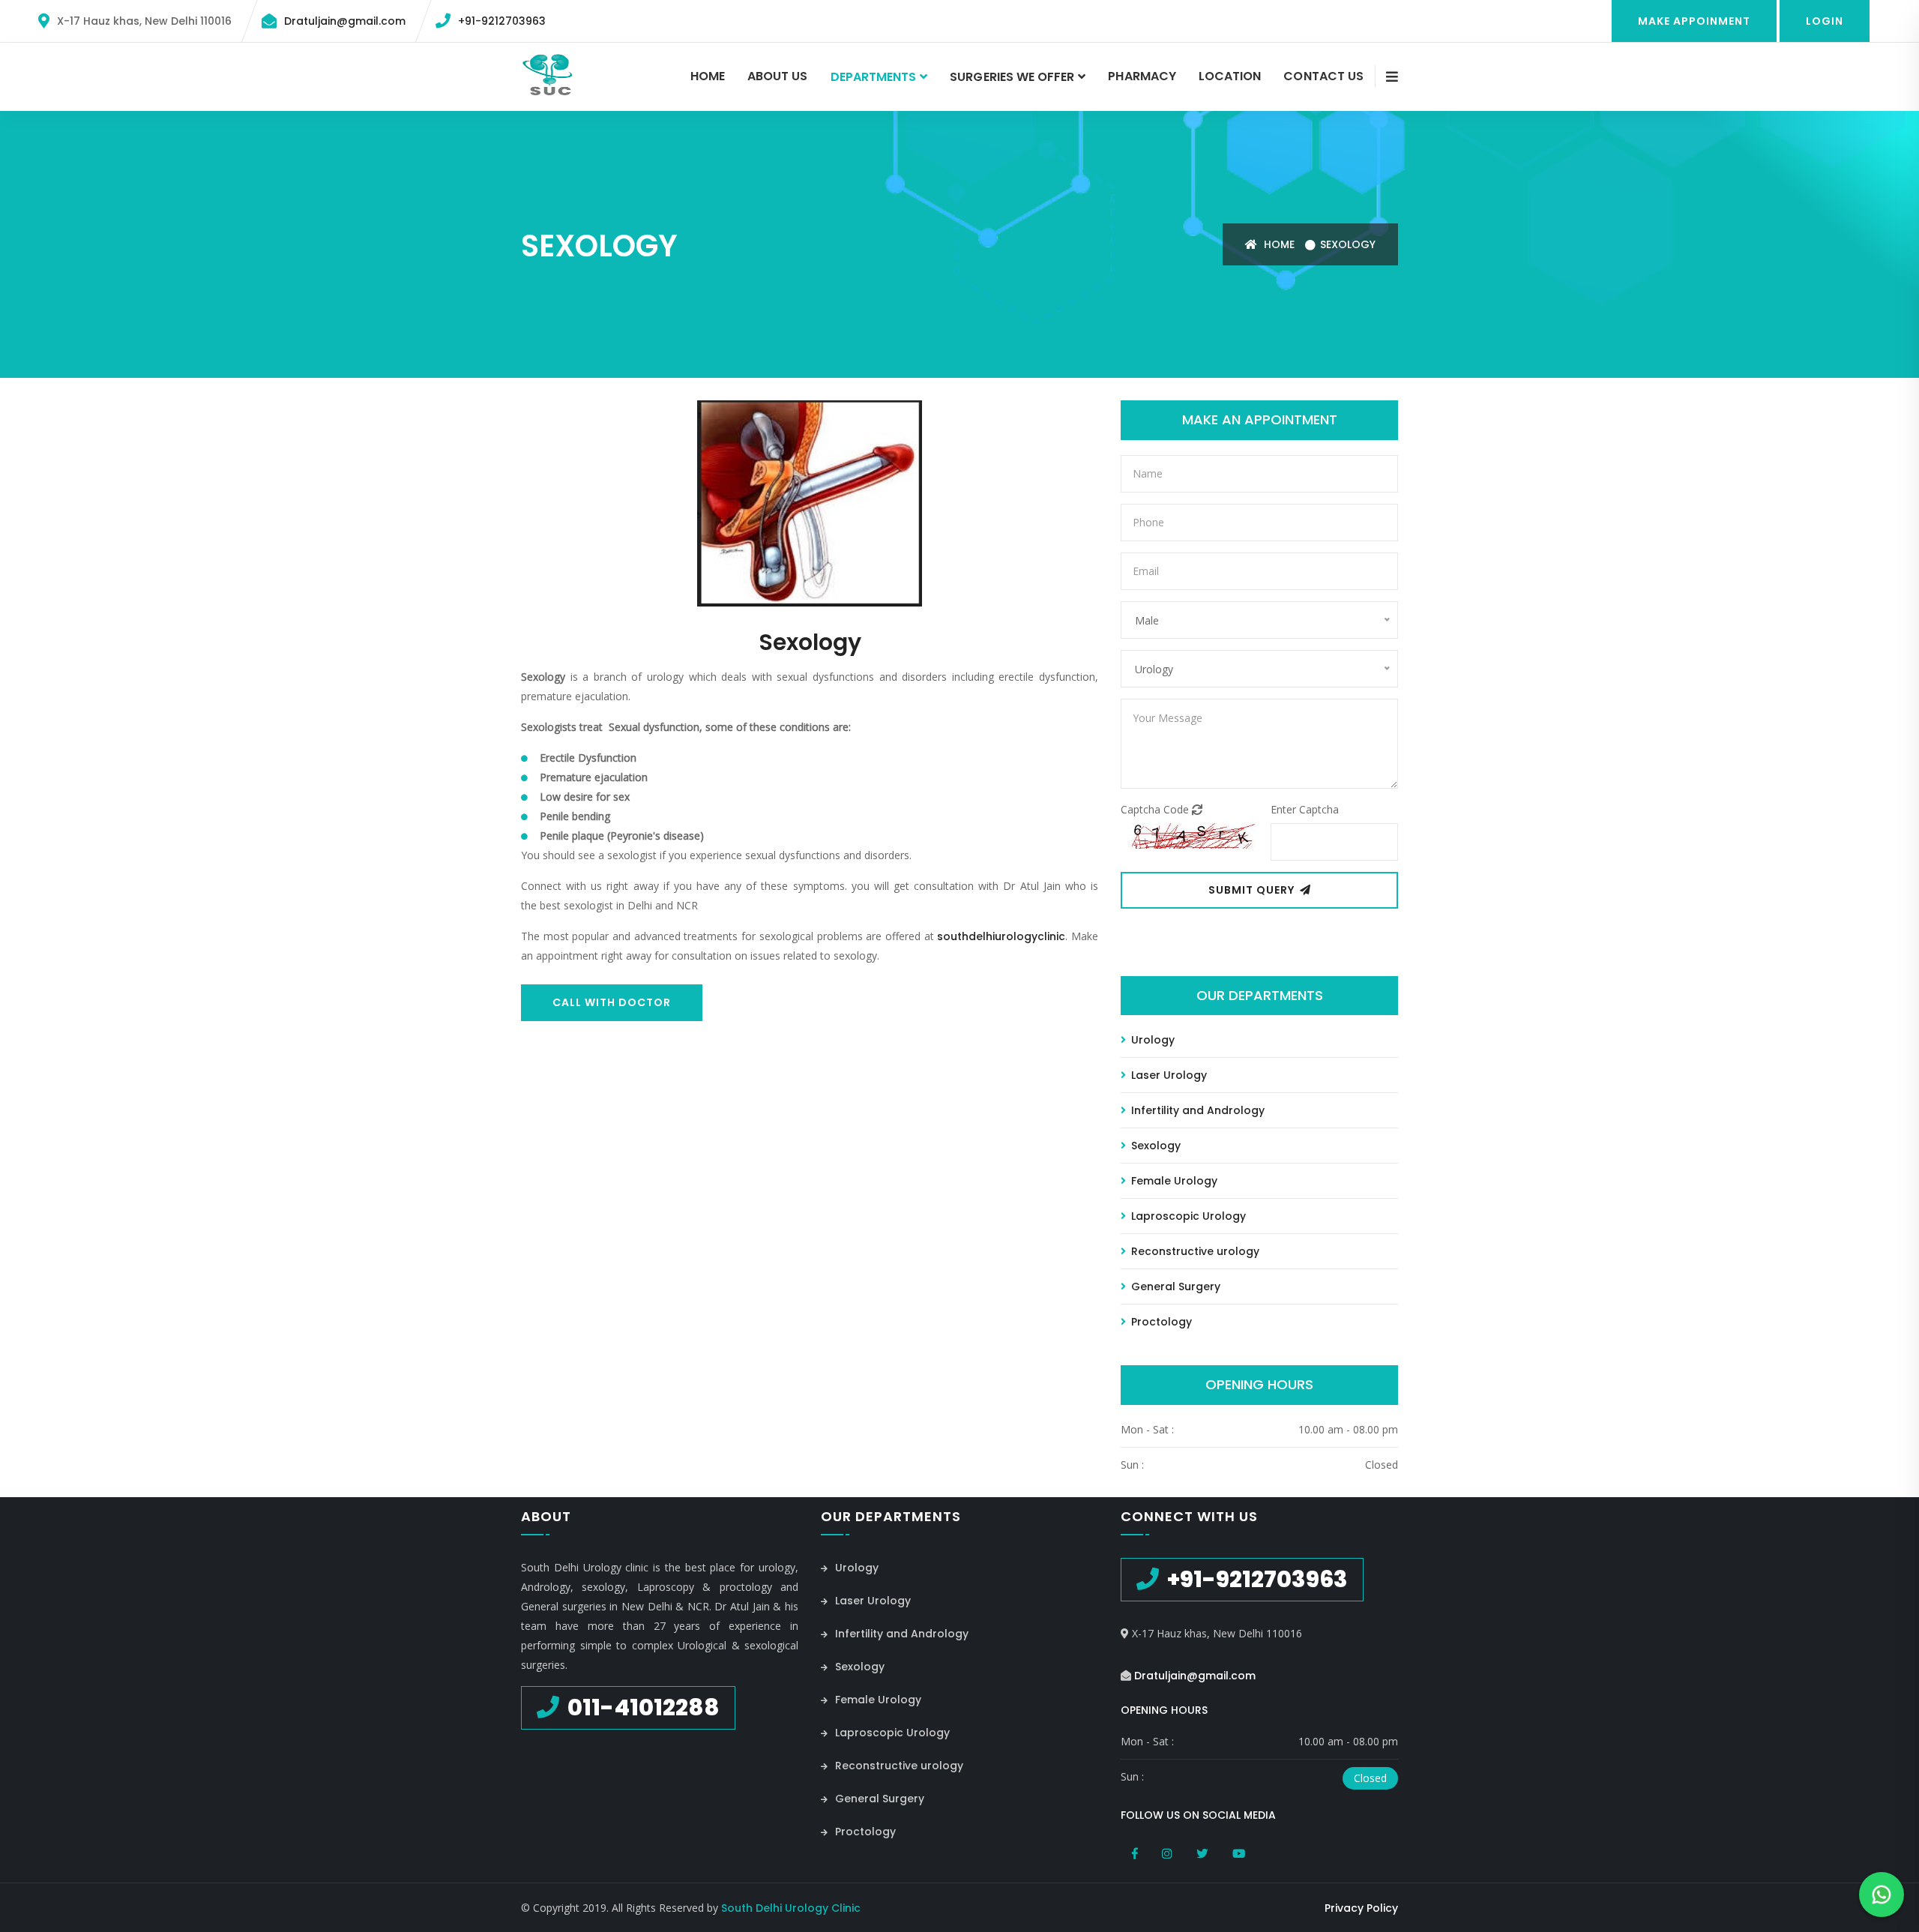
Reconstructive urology (1194, 1251)
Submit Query (1253, 890)
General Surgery (1174, 1287)
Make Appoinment (1694, 21)
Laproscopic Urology (1187, 1216)
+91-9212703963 (502, 21)
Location (1230, 76)
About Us (777, 76)
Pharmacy (1142, 76)
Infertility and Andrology (1196, 1110)
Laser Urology (1168, 1075)
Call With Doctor (612, 1002)
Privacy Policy (1361, 1908)
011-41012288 (641, 1707)
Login (1825, 21)
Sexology (1348, 244)
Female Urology (1173, 1181)
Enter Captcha (1305, 809)
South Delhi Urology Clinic (791, 1908)
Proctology (1160, 1322)
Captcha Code (1156, 809)
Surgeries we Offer (1012, 77)
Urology (1151, 1040)
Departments (874, 77)
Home (708, 76)
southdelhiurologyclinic (1001, 936)
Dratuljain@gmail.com (345, 21)
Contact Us (1323, 76)
